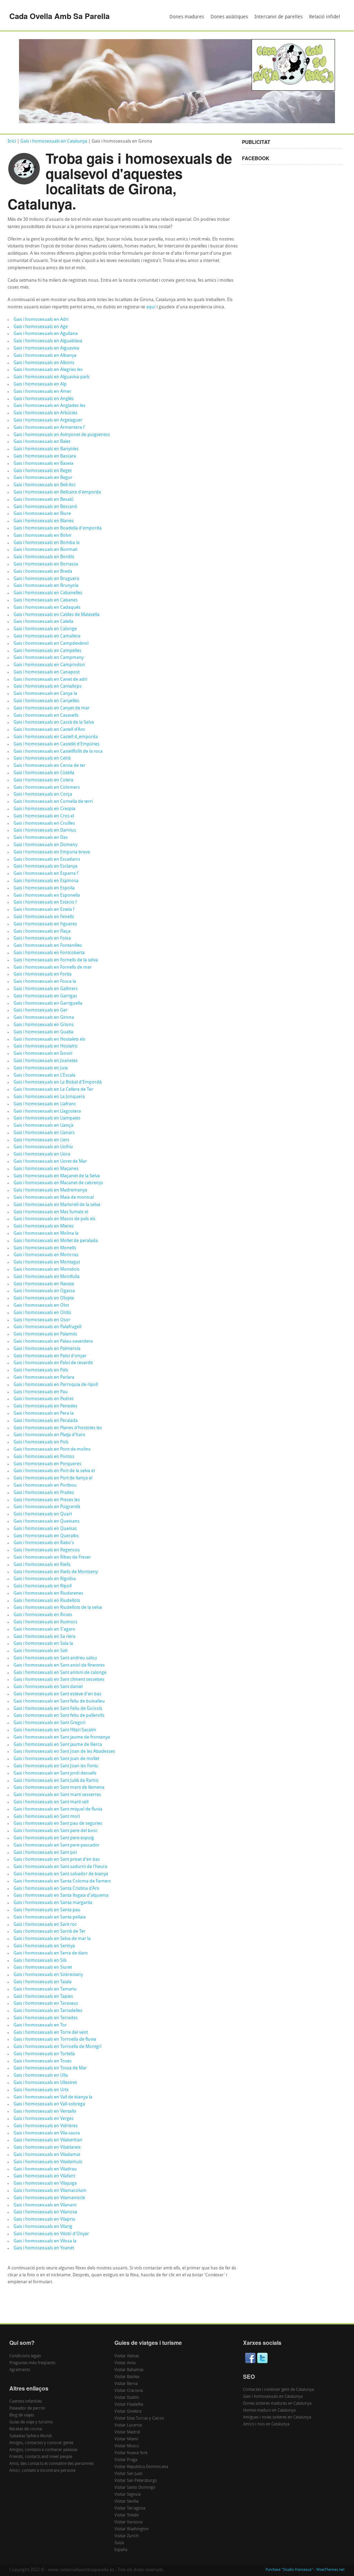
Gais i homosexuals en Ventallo (45, 2111)
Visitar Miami (126, 2439)
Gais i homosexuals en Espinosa (46, 881)
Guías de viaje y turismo (31, 2422)
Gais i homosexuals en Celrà (42, 758)
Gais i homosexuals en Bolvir (43, 536)
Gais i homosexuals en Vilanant (45, 2205)
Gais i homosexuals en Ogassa (44, 1291)
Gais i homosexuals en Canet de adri (50, 679)
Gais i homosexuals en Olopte (44, 1298)
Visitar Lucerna (128, 2425)
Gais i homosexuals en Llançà (43, 1126)
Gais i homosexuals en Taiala (43, 1982)
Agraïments (20, 2370)
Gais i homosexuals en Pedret (43, 1399)
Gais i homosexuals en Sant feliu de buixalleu (59, 1701)
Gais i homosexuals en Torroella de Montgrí (58, 2047)
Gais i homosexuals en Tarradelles (48, 2011)
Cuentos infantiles (26, 2402)
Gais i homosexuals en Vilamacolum (50, 2191)
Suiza (119, 2543)
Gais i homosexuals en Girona (44, 1018)
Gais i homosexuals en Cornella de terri (53, 802)
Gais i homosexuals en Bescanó (45, 507)
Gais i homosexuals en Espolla (44, 888)
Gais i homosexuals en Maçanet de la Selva (57, 1176)
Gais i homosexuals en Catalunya (54, 141)
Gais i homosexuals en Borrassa (46, 564)
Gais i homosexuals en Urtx (41, 2090)
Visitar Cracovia (129, 2391)
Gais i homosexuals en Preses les (47, 1500)
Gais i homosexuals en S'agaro (44, 1629)
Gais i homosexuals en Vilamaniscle (49, 2198)
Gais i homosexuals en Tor (40, 2025)
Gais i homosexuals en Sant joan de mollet (56, 1759)
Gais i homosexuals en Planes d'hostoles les (58, 1428)
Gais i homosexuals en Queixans (46, 1521)
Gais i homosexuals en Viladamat (47, 2155)
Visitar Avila (125, 2363)
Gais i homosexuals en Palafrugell (47, 1327)
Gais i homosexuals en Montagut (47, 1262)
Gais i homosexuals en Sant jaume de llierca (58, 1745)
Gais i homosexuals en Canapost (46, 672)
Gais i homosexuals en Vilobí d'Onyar (51, 2234)
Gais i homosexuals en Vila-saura (47, 2133)
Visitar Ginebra (128, 2412)
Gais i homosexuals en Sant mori (47, 1817)
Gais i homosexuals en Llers (41, 1140)
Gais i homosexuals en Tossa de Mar (50, 2068)
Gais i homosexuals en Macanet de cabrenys (58, 1183)
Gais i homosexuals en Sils (40, 1961)
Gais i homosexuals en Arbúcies (45, 413)
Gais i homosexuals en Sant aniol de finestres (59, 1665)
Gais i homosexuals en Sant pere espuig (54, 1838)
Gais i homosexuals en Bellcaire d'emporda (57, 492)
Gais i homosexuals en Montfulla (46, 1277)
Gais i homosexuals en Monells (45, 1248)
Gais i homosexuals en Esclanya (45, 866)
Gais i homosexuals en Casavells (46, 715)
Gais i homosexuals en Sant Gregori (49, 1723)
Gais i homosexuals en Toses (43, 2061)
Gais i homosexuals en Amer (42, 392)
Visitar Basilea (127, 2377)
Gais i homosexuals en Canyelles (46, 701)
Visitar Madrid (127, 2432)
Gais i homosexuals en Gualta (43, 1032)
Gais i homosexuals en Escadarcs (47, 859)
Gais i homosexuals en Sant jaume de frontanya (62, 1737)
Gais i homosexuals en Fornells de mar (53, 967)
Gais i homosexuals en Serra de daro (51, 1953)
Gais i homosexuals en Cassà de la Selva (54, 722)
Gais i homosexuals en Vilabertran (48, 2140)
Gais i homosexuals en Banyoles (46, 449)
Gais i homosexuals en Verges (44, 2119)
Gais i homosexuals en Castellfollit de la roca (58, 751)
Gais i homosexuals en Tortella (44, 2054)
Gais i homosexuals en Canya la (45, 694)
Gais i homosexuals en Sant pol (45, 1853)
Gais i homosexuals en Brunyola (46, 586)
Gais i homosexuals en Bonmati (45, 550)
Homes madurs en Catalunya (269, 2411)
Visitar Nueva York (131, 2453)
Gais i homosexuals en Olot (41, 1305)
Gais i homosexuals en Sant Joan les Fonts (56, 1766)
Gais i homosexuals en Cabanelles (48, 593)
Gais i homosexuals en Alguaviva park (51, 377)
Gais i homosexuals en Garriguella (48, 1003)
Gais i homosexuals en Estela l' (44, 910)
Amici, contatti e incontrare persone (42, 2471)
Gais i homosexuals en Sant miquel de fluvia (58, 1809)
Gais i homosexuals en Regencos (47, 1550)
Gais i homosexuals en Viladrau (45, 2169)
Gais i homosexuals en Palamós (45, 1334)
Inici (12, 141)
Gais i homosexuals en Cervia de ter (49, 766)
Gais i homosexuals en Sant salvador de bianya (61, 1874)
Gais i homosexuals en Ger (40, 1010)
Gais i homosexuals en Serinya (44, 1946)
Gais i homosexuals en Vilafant (44, 2176)
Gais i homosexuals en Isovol (43, 1054)
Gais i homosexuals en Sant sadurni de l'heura (60, 1867)
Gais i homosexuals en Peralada (46, 1421)
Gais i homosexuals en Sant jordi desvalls (55, 1773)
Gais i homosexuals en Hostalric (46, 1046)
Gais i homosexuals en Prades (44, 1493)
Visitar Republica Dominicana (141, 2467)
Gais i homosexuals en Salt (40, 1651)
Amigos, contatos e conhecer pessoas (43, 2450)
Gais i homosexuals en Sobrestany (48, 1975)
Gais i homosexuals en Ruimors (45, 1622)
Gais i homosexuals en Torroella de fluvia (55, 2039)
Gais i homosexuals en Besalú (43, 500)
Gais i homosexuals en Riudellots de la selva (58, 1608)
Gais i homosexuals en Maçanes (46, 1169)
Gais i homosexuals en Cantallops (48, 686)
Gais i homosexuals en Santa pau (47, 1910)
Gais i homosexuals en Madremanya (50, 1190)
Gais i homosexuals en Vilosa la (45, 2241)
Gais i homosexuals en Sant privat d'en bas (57, 1860)
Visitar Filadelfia (129, 2405)
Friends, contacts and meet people (41, 2457)
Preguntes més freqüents (32, 2363)
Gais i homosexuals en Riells (42, 1565)
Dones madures (187, 17)
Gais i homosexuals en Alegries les (48, 370)
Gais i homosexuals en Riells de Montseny (56, 1572)
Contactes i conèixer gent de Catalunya (278, 2390)
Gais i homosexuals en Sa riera (44, 1637)
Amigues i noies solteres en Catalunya (277, 2418)
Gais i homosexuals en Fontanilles (48, 946)
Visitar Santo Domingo (135, 2488)
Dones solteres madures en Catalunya (277, 2404)
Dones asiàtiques (229, 17)
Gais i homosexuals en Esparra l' (46, 874)
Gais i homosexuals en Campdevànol (51, 643)
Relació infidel (325, 17)
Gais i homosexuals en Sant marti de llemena (59, 1788)
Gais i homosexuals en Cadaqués (47, 607)
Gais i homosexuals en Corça (43, 794)
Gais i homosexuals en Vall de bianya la (53, 2097)
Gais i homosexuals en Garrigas (45, 996)
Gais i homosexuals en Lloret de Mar (50, 1162)
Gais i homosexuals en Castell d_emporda (56, 737)
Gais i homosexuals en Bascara (45, 456)
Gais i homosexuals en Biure (42, 514)
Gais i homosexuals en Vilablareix (47, 2147)
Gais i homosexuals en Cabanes (46, 600)
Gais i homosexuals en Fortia (43, 974)
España (121, 2550)
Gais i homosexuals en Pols (41, 1442)
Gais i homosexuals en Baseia (43, 464)
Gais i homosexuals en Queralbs (46, 1536)
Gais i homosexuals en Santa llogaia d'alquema (61, 1895)
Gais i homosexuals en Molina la (46, 1233)
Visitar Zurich (127, 2536)
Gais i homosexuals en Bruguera (46, 579)
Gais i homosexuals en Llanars (44, 1133)
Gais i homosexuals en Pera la (44, 1413)
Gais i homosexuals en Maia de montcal (54, 1198)
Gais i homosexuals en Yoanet (44, 2248)
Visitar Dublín (127, 2398)
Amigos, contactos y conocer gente (41, 2443)
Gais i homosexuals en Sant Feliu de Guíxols (58, 1709)
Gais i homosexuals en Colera (43, 780)
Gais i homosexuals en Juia (41, 1068)
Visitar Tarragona (130, 2509)
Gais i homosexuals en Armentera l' (49, 428)
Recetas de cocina (26, 2429)
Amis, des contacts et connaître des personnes (52, 2464)
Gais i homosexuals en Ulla (41, 2075)
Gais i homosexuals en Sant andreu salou (55, 1658)
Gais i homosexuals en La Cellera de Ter (53, 1090)
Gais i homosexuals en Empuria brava (52, 852)
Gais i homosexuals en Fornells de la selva (56, 960)
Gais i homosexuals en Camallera (47, 636)
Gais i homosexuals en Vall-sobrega (49, 2104)
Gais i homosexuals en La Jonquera (49, 1097)
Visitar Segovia (128, 2495)
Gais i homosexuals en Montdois (46, 1269)
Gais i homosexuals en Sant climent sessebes (59, 1680)
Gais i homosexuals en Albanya (45, 356)
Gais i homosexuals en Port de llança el (53, 1478)
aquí (151, 307)
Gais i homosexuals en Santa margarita (53, 1903)
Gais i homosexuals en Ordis (42, 1313)
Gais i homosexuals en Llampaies (47, 1118)
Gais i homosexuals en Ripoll (43, 1586)
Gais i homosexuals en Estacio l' (45, 902)
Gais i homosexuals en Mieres (44, 1226)
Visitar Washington (132, 2529)
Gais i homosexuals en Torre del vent (51, 2033)
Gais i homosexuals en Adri (41, 320)
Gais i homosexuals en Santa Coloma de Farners (62, 1881)
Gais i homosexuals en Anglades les (49, 406)
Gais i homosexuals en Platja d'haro (49, 1435)
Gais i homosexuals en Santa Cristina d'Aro (57, 1889)
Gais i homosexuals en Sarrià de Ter (49, 1931)
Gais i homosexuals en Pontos (44, 1457)
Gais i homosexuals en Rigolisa (45, 1579)
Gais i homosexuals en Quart (43, 1514)
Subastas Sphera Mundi (31, 2436)
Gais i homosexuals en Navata (44, 1284)
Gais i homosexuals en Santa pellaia (50, 1917)
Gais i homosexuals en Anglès (44, 399)
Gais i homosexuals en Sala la (43, 1644)
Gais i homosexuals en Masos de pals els (54, 1219)
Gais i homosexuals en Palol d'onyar (50, 1356)
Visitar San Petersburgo (136, 2481)
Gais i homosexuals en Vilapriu (44, 2219)
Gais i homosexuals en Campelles (47, 651)
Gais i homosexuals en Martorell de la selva (57, 1205)
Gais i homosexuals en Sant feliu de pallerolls (59, 1716)
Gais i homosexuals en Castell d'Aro (49, 730)
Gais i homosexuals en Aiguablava (48, 341)
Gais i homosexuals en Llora (42, 1154)
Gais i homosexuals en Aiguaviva (46, 348)
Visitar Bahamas (129, 2370)
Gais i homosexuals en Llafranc (45, 1104)
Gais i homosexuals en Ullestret (45, 2083)
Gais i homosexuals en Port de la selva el (54, 1471)
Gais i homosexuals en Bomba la (46, 543)
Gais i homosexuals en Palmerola (47, 1349)
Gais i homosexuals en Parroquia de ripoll (56, 1385)
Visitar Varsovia (128, 2522)
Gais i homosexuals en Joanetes (46, 1061)
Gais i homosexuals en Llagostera (47, 1111)
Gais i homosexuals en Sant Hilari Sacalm (55, 1730)
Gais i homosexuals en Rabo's (44, 1543)
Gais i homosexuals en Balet (42, 442)
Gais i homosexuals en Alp (40, 384)
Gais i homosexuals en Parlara (44, 1377)
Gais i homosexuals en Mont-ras (46, 1255)
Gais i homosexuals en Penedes (45, 1406)
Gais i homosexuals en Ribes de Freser (52, 1557)
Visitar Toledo (127, 2515)
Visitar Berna (126, 2384)
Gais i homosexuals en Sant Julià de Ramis (56, 1781)
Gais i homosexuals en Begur (43, 478)
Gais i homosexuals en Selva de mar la (52, 1939)
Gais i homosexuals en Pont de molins (52, 1449)
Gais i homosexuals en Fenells (44, 917)
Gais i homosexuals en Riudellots (47, 1601)
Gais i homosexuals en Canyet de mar (52, 708)
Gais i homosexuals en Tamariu (45, 1989)
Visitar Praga (126, 2460)
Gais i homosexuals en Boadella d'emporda (58, 528)
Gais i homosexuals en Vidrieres (46, 2126)
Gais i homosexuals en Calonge (45, 629)
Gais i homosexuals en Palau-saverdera (53, 1341)
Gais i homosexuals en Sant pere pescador (57, 1845)
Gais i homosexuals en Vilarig (43, 2227)
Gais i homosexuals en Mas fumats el (51, 1212)
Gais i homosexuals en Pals (41, 1370)
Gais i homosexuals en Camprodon (49, 665)
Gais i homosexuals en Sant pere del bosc (55, 1831)
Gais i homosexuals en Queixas (45, 1529)
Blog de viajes (22, 2415)
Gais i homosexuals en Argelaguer (48, 420)
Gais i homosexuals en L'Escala (44, 1075)
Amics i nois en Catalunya (266, 2424)
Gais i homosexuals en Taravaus (46, 2003)
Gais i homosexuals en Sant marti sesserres (57, 1795)
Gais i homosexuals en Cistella (44, 773)
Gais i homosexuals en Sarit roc (45, 1925)
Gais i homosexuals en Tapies (43, 1997)
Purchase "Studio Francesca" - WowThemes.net (305, 2570)
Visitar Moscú (127, 2446)
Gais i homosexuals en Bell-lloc (45, 485)
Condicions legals (25, 2356)
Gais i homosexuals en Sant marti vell (51, 1802)
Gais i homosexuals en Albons (44, 363)
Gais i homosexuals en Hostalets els (49, 1039)
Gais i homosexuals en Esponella (47, 895)
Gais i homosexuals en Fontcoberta (49, 953)
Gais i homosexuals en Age (41, 327)
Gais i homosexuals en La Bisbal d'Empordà (58, 1082)
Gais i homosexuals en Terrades (46, 2018)
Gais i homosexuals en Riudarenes (48, 1593)
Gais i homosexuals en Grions (44, 1025)
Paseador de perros (27, 2409)
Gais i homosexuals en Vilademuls (48, 2162)
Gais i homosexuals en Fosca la (45, 982)
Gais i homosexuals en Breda (43, 572)
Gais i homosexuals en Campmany (49, 658)
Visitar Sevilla (126, 2502)
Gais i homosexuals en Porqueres (47, 1464)
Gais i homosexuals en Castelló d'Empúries (57, 744)
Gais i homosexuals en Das (41, 838)
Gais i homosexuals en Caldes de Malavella (57, 615)
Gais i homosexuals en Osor (42, 1320)
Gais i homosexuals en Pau (41, 1392)
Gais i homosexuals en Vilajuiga (45, 2183)
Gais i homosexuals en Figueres (45, 924)
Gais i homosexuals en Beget (43, 471)
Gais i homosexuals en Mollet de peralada (56, 1241)
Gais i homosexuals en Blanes (44, 521)
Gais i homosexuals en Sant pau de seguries (58, 1824)
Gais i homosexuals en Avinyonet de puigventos (62, 435)
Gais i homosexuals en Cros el (44, 816)
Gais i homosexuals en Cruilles (44, 823)
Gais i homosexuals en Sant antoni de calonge (60, 1673)
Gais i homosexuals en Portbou (45, 1485)
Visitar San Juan (128, 2474)
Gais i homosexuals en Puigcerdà (47, 1507)
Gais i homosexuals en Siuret (43, 1967)
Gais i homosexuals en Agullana (46, 334)
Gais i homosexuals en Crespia (44, 809)
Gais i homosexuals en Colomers (47, 787)
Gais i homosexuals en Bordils (44, 557)
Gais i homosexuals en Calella (43, 622)
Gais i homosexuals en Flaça (42, 931)
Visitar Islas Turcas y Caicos (139, 2419)
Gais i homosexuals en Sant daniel (48, 1687)
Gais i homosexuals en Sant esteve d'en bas (57, 1694)
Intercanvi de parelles (278, 17)
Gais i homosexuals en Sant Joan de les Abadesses (64, 1752)
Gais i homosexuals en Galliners (46, 989)
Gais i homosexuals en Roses (43, 1615)
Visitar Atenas (127, 2356)
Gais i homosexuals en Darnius (45, 830)
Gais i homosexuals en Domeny (45, 845)
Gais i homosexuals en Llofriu (43, 1147)
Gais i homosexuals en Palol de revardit (53, 1363)
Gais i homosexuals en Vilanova (45, 2212)
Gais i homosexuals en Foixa (42, 938)
